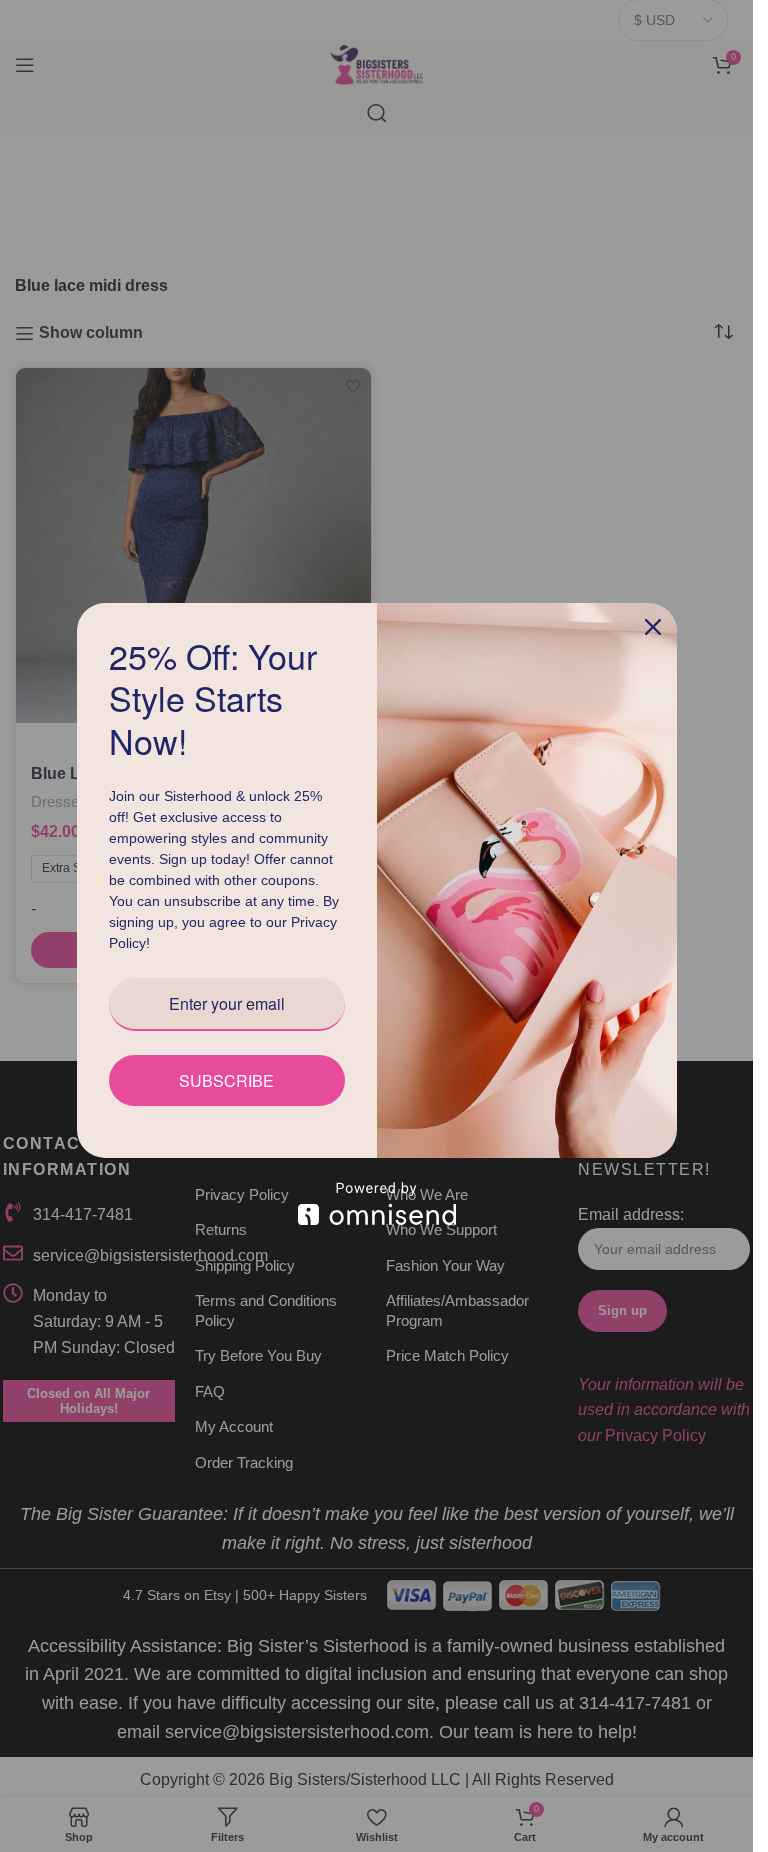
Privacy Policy (156, 954)
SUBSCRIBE (226, 1091)
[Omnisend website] (377, 1214)
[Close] (653, 616)
